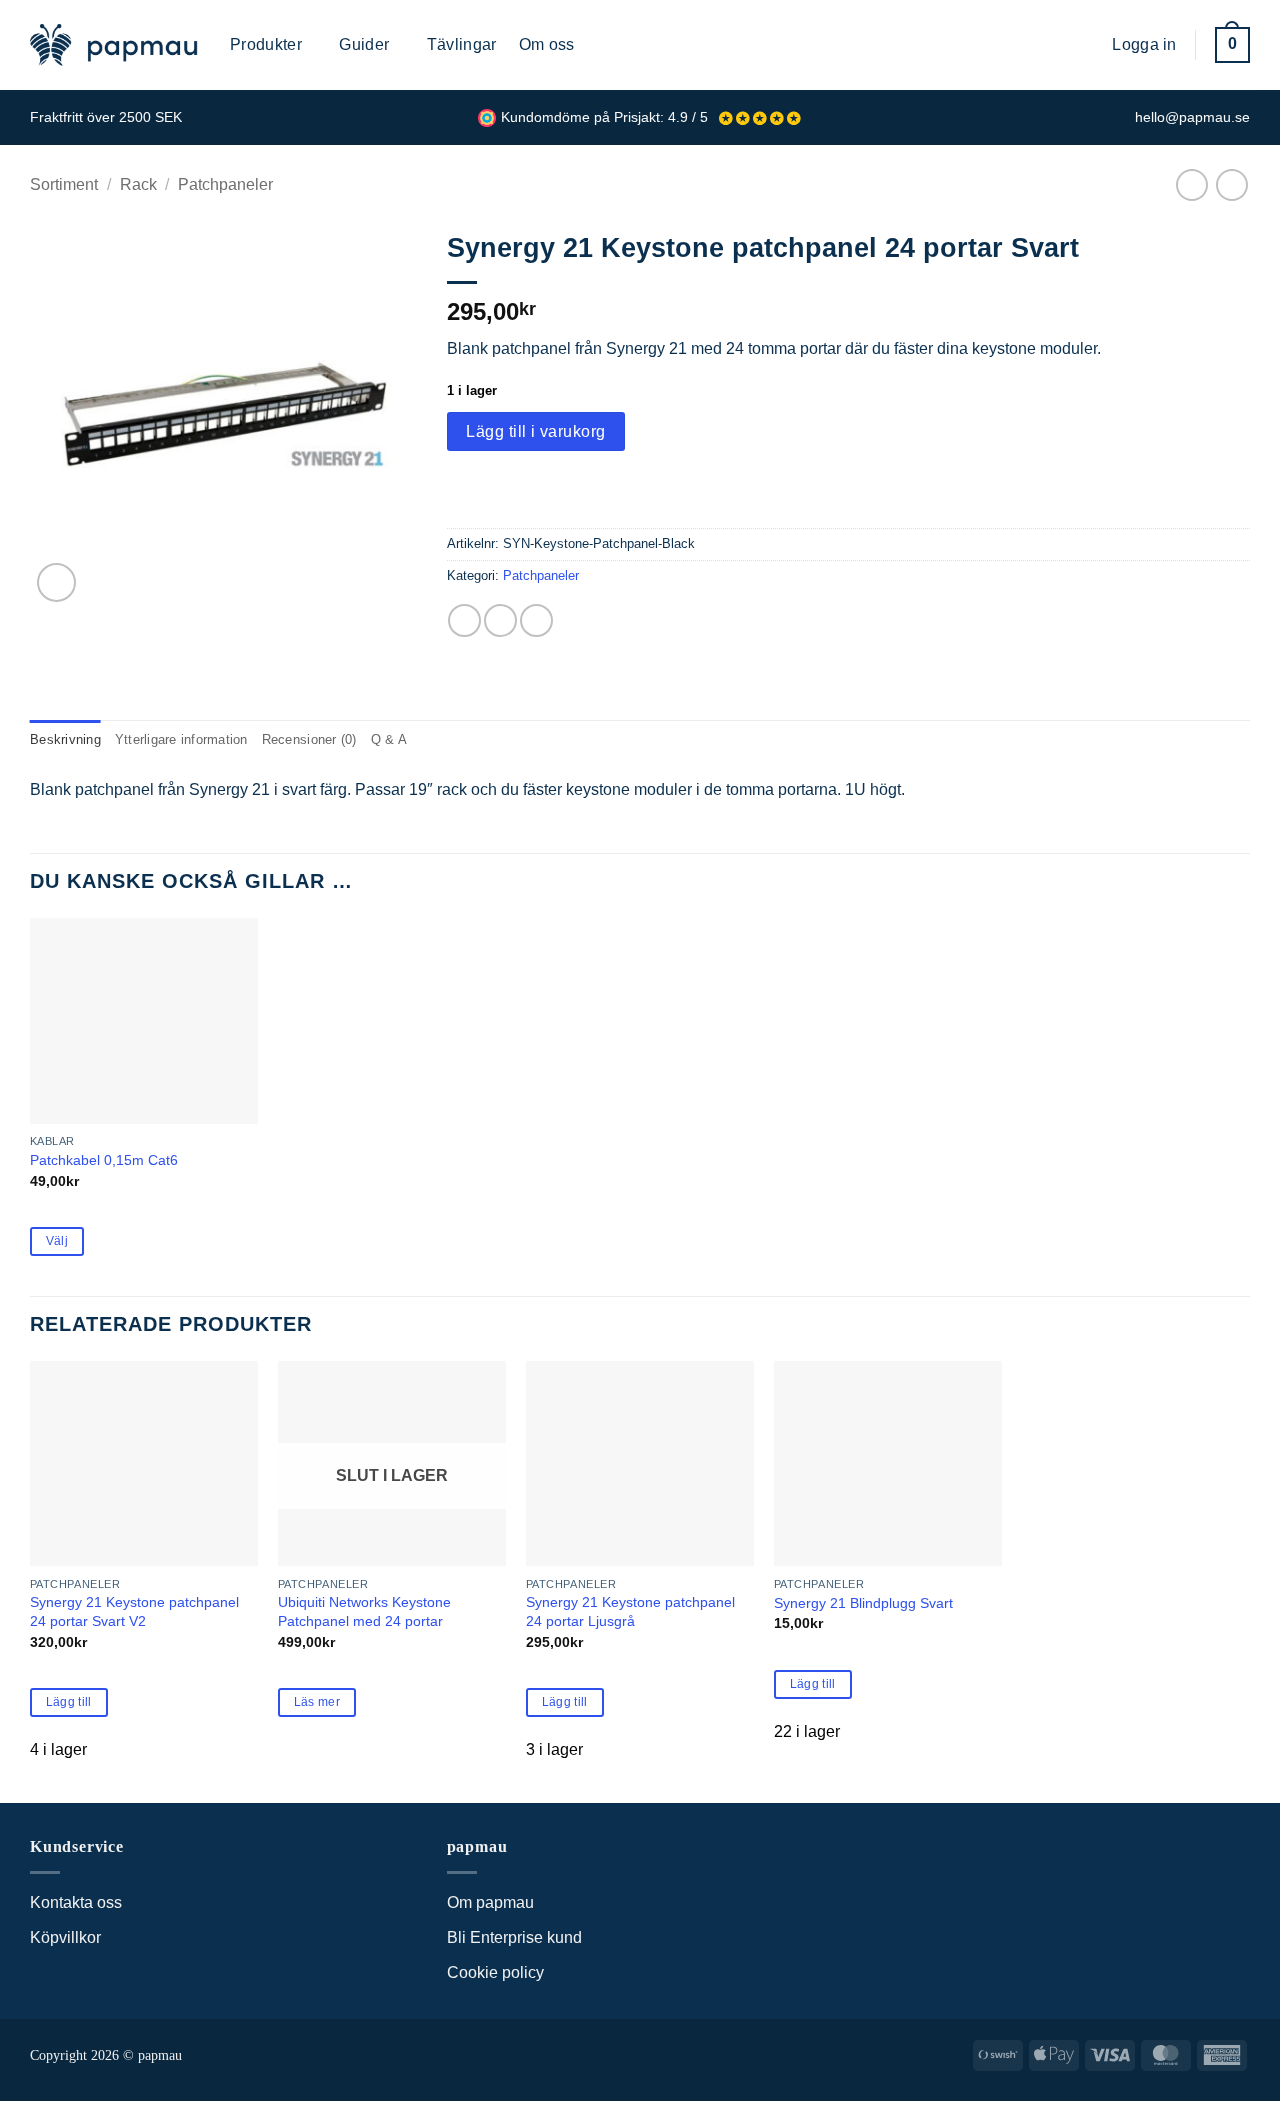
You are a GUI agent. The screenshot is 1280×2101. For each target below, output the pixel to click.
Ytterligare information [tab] (181, 739)
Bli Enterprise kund (514, 1937)
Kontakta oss (76, 1902)
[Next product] (1191, 184)
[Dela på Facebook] (464, 620)
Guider (364, 44)
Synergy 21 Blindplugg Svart (863, 1603)
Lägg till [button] (69, 1702)
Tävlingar (462, 44)
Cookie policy (495, 1972)
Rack (138, 184)
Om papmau (490, 1902)
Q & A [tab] (389, 739)
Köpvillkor (65, 1937)
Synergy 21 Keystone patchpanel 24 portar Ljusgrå (630, 1611)
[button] (1082, 44)
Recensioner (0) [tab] (309, 739)
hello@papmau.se (1192, 117)
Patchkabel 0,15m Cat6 (104, 1160)
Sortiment (64, 184)
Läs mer (317, 1702)
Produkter (266, 44)
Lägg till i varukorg (535, 431)
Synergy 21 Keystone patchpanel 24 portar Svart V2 (134, 1611)
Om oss (547, 44)
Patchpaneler (225, 184)
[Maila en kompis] (536, 620)
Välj (57, 1241)
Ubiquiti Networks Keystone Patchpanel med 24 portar (364, 1611)
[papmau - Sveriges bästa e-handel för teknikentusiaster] (115, 45)
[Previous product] (1231, 184)
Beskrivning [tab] (65, 739)
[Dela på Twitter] (500, 620)
